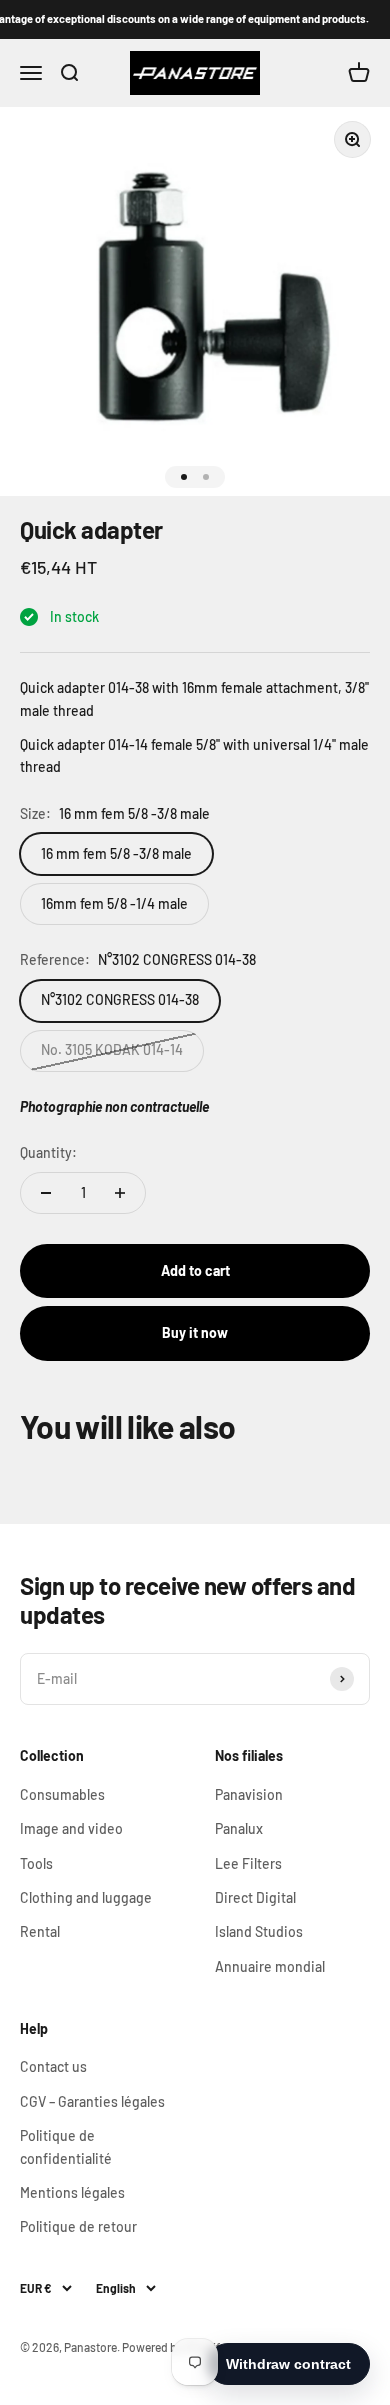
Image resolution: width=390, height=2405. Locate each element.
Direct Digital (255, 1897)
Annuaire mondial (270, 1966)
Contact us (53, 2066)
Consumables (62, 1794)
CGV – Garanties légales (92, 2101)
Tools (36, 1863)
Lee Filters (248, 1863)
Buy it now (195, 1332)
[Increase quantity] (120, 1193)
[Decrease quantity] (46, 1193)
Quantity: (48, 1152)
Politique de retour (78, 2226)
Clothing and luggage (86, 1897)
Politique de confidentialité (66, 2146)
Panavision (249, 1794)
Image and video (71, 1828)
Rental (40, 1931)
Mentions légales (72, 2192)
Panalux (239, 1828)
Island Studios (259, 1931)
